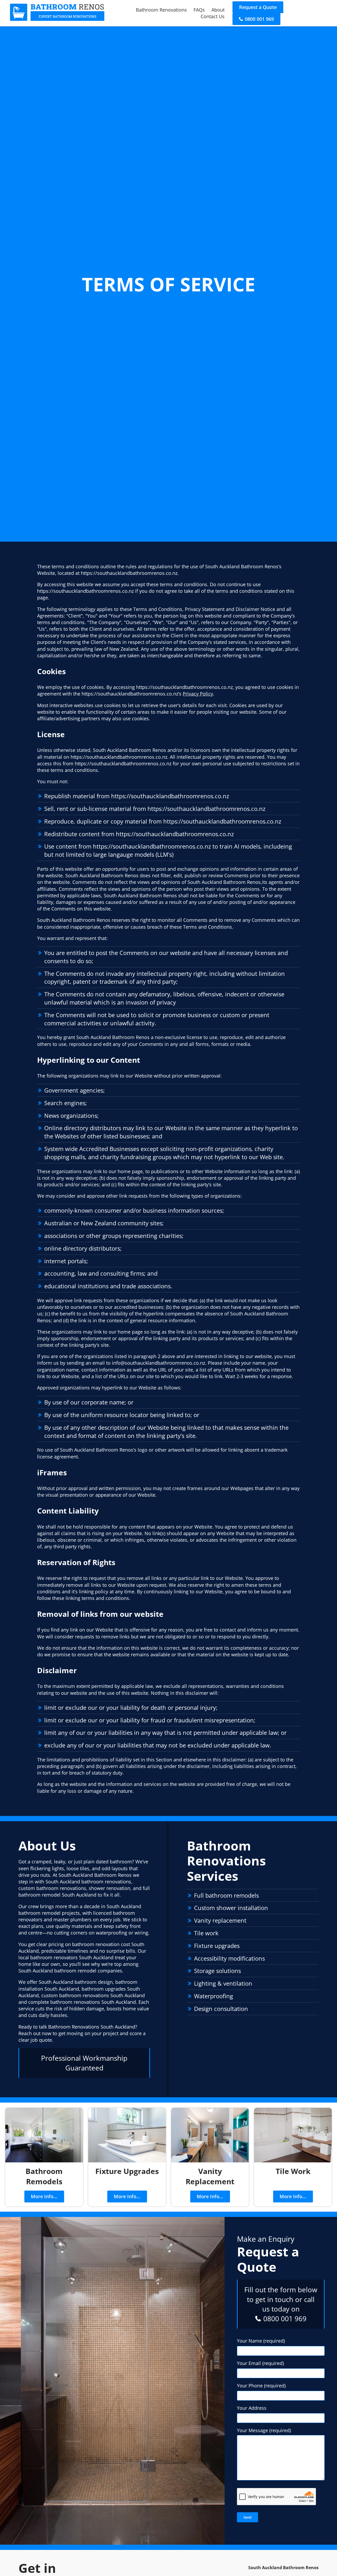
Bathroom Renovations (161, 10)
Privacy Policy (198, 694)
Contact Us (213, 16)
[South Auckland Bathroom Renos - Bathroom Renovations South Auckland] (57, 19)
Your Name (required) (261, 2341)
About (218, 10)
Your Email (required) (260, 2363)
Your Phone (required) (261, 2386)
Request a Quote (258, 7)
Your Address (252, 2408)
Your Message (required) (264, 2430)
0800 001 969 (259, 19)
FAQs (199, 10)
